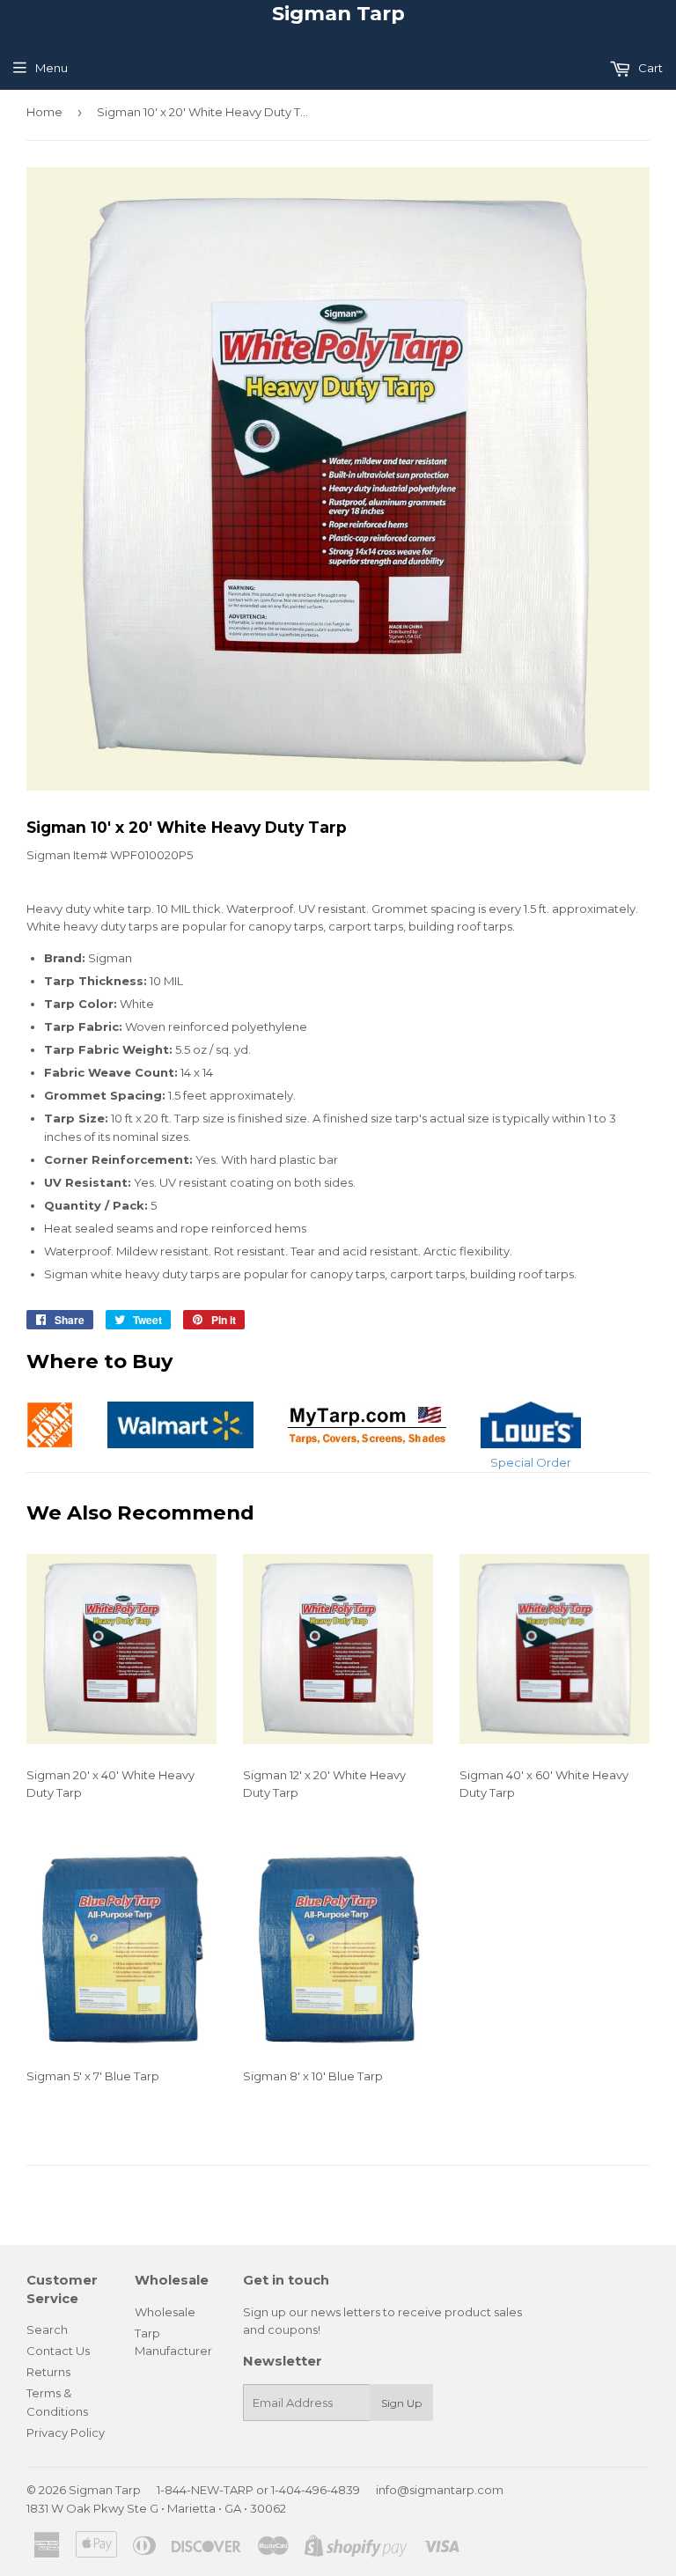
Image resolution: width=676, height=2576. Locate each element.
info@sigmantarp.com (440, 2490)
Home (44, 112)
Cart (649, 68)
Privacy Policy (66, 2432)
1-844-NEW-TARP (205, 2490)
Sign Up (401, 2403)
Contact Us (58, 2351)
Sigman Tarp (338, 13)
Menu (51, 68)
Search (47, 2329)
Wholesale (165, 2312)
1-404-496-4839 (316, 2490)
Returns (48, 2372)
